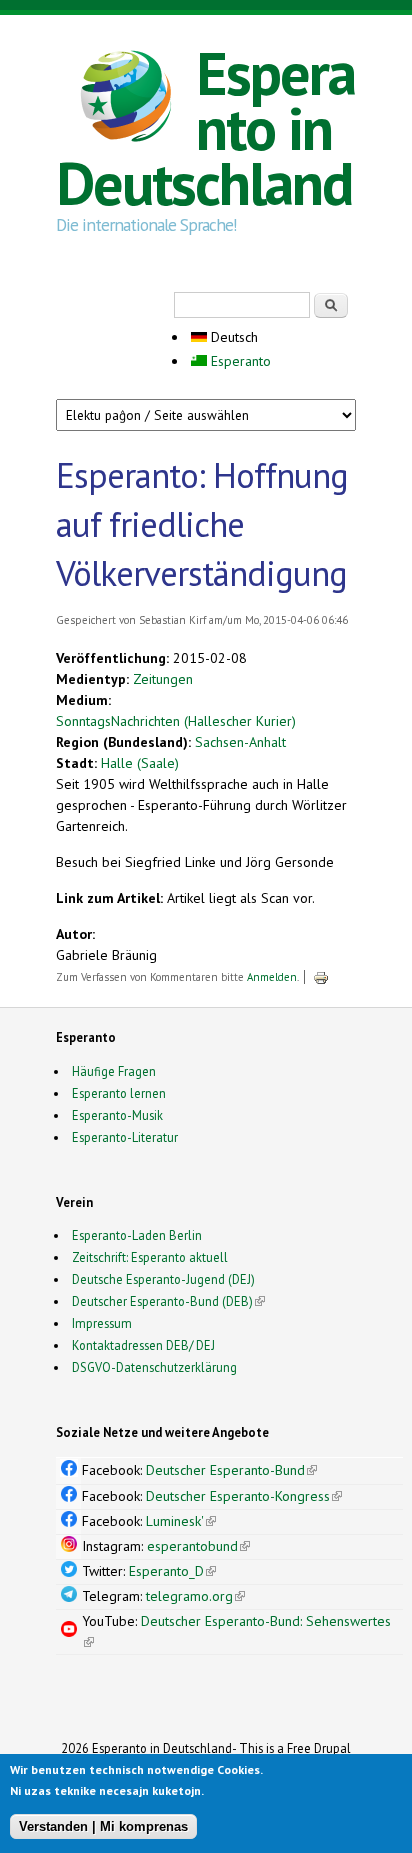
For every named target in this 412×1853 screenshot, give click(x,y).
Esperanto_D (172, 1571)
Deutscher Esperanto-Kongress (244, 1496)
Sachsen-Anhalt (240, 742)
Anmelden (272, 977)
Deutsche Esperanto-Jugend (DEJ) (163, 1279)
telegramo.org (195, 1596)
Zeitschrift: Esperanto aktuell (150, 1257)
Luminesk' (181, 1521)
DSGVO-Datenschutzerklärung (154, 1367)
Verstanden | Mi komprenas (103, 1826)
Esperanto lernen (119, 1093)
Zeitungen (163, 679)
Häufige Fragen (114, 1071)
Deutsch (232, 337)
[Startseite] (126, 99)
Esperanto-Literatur (125, 1137)
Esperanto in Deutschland (205, 128)
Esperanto (239, 361)
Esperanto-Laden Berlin (137, 1235)
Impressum (102, 1323)
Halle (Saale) (140, 763)
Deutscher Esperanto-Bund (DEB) (162, 1301)
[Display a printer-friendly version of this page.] (321, 977)
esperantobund (198, 1546)
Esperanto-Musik (117, 1115)
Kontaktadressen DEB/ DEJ (143, 1345)
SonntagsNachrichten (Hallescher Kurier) (176, 721)
